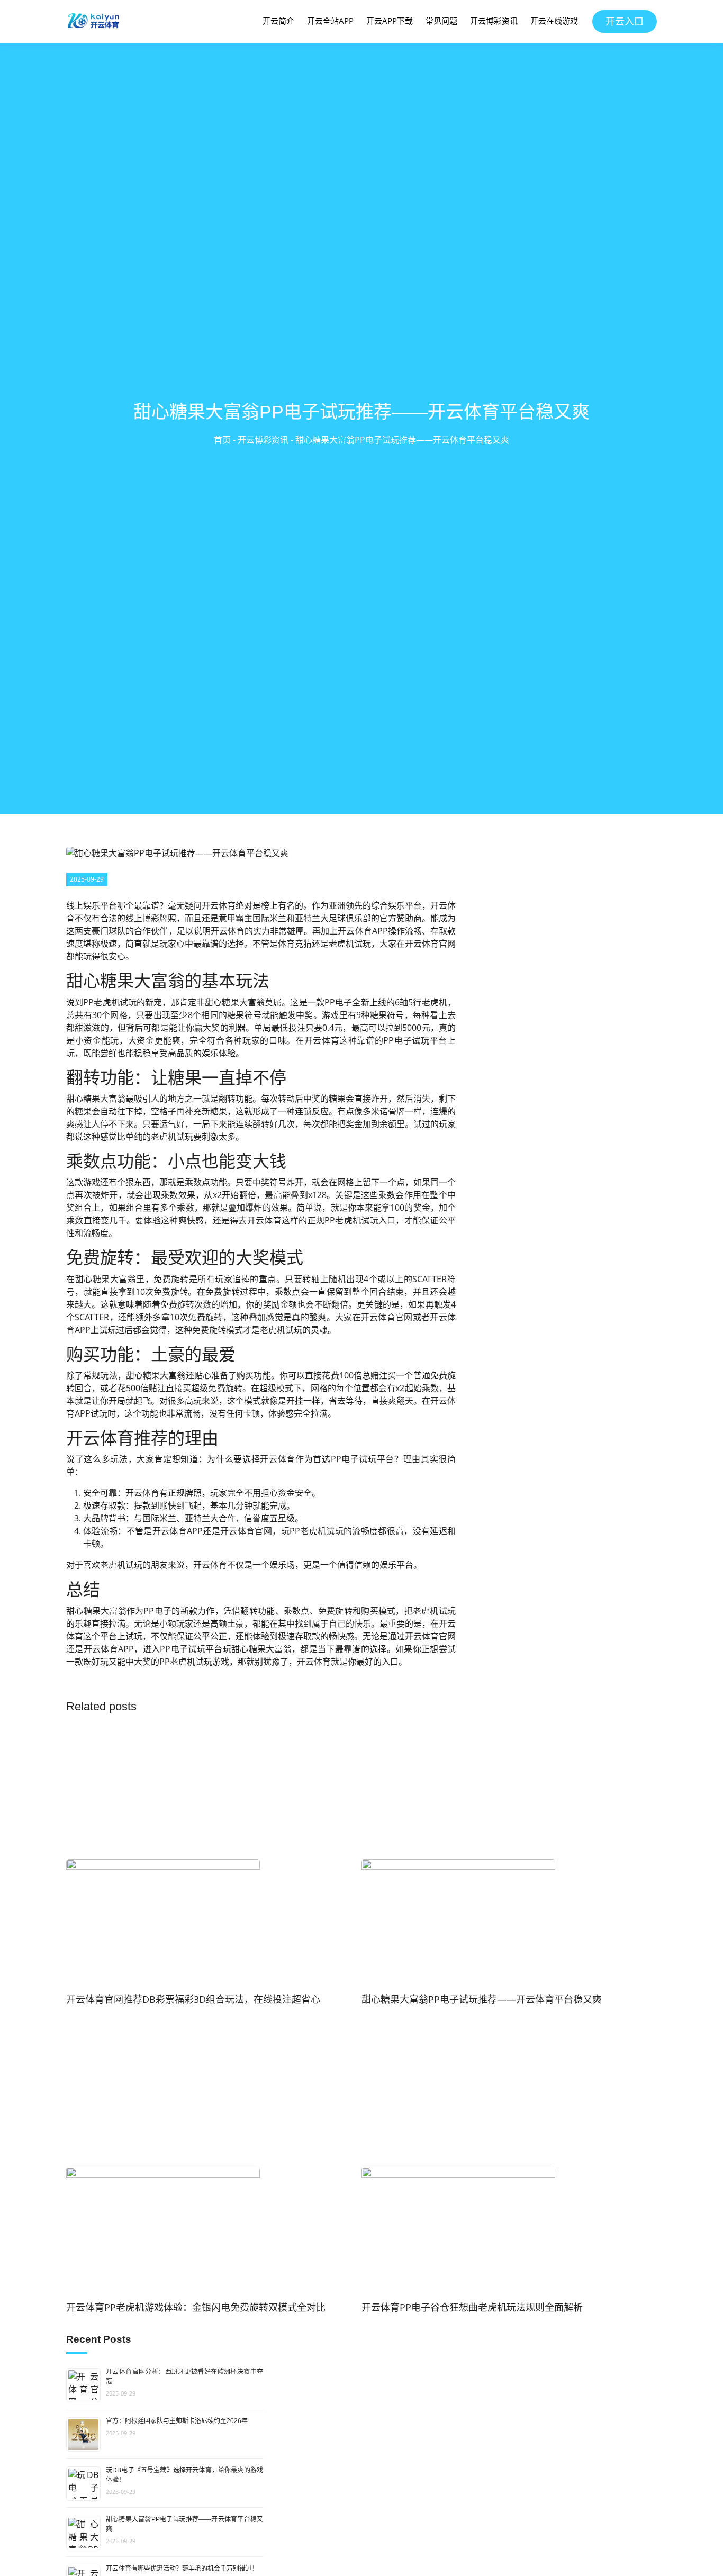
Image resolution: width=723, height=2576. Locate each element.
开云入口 (625, 21)
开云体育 (219, 905)
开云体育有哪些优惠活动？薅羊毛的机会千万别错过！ (182, 2569)
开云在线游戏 (554, 21)
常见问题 (441, 21)
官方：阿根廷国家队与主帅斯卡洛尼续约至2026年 (177, 2421)
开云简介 (278, 21)
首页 (222, 440)
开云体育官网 (430, 1636)
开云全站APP (330, 21)
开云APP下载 (390, 21)
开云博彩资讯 (494, 21)
